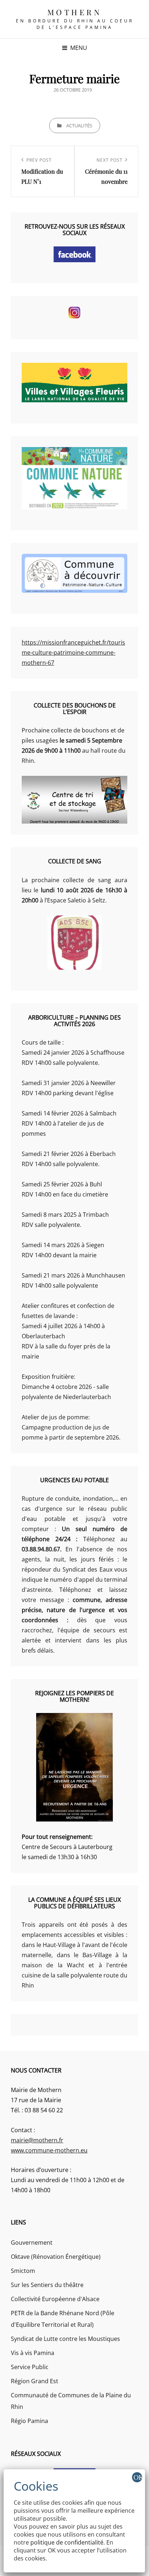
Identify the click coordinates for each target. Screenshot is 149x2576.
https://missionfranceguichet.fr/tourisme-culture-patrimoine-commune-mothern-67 (73, 652)
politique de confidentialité (67, 2542)
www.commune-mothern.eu (49, 2150)
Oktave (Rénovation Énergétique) (56, 2257)
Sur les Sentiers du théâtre (47, 2285)
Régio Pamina (29, 2421)
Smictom (23, 2271)
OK (138, 2477)
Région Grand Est (35, 2381)
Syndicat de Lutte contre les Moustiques (65, 2339)
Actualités (79, 126)
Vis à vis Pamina (33, 2353)
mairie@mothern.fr (37, 2140)
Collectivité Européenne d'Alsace (55, 2299)
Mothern (75, 12)
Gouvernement (32, 2243)
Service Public (30, 2367)
